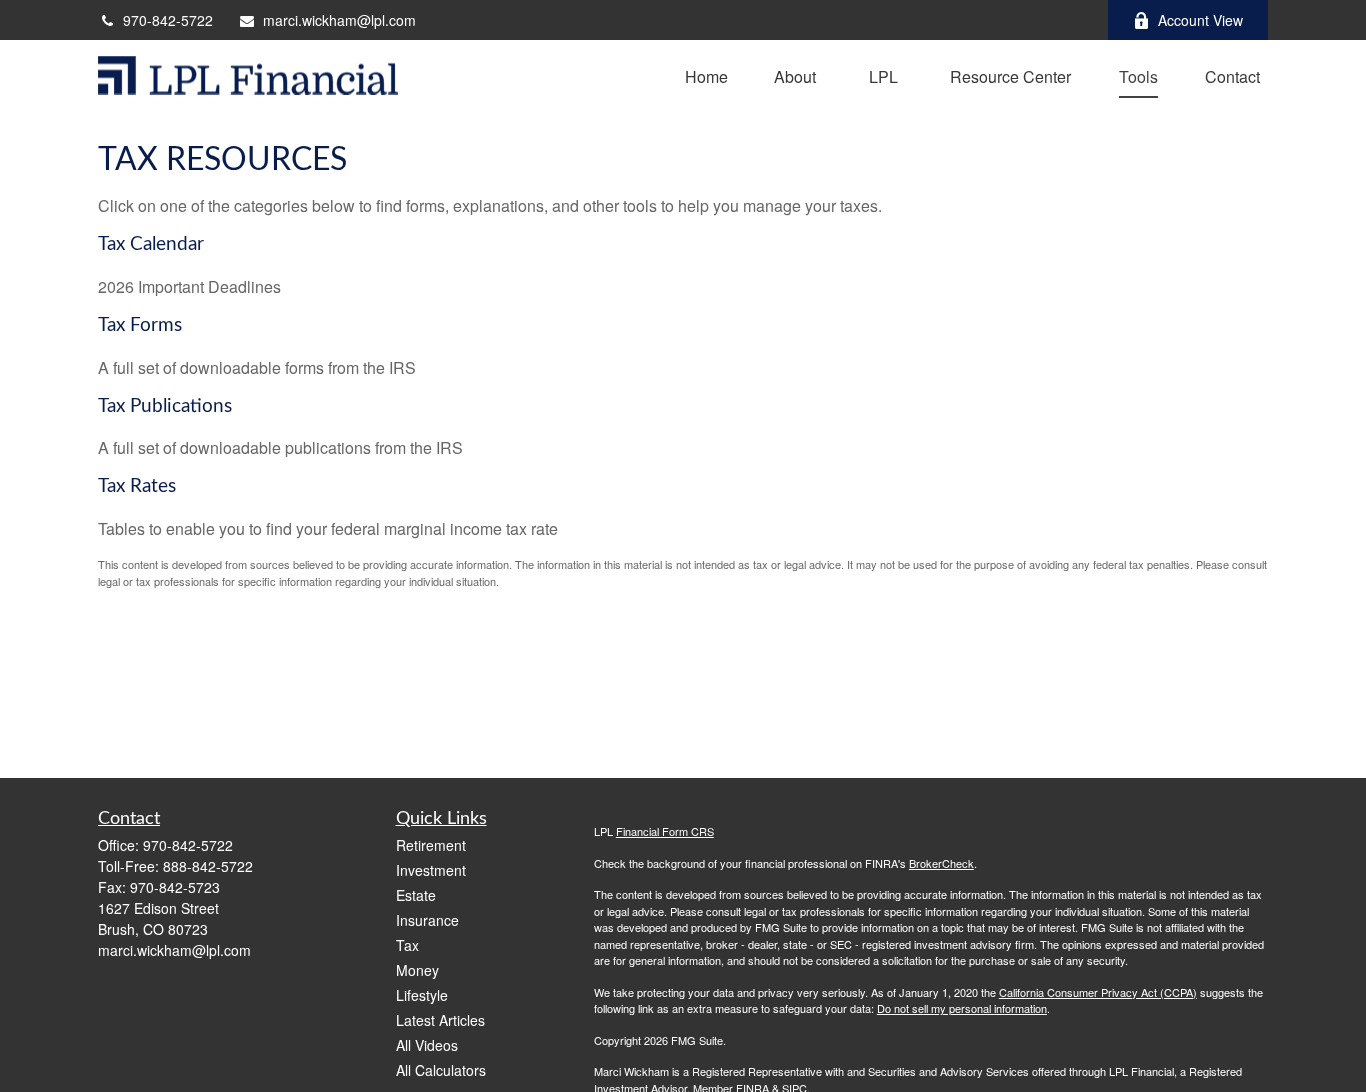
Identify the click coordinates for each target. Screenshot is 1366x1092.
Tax (407, 945)
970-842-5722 (168, 20)
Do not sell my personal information (962, 1008)
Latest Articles (440, 1020)
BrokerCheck (941, 863)
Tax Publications (165, 406)
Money (417, 970)
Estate (416, 895)
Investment (431, 870)
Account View (1200, 20)
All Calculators (441, 1070)
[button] (706, 75)
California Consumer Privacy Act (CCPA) (1098, 992)
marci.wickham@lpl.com (339, 20)
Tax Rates (137, 486)
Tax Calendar (151, 244)
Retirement (431, 845)
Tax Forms (140, 325)
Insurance (427, 920)
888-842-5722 (208, 866)
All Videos (427, 1045)
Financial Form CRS (665, 831)
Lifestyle (422, 995)
